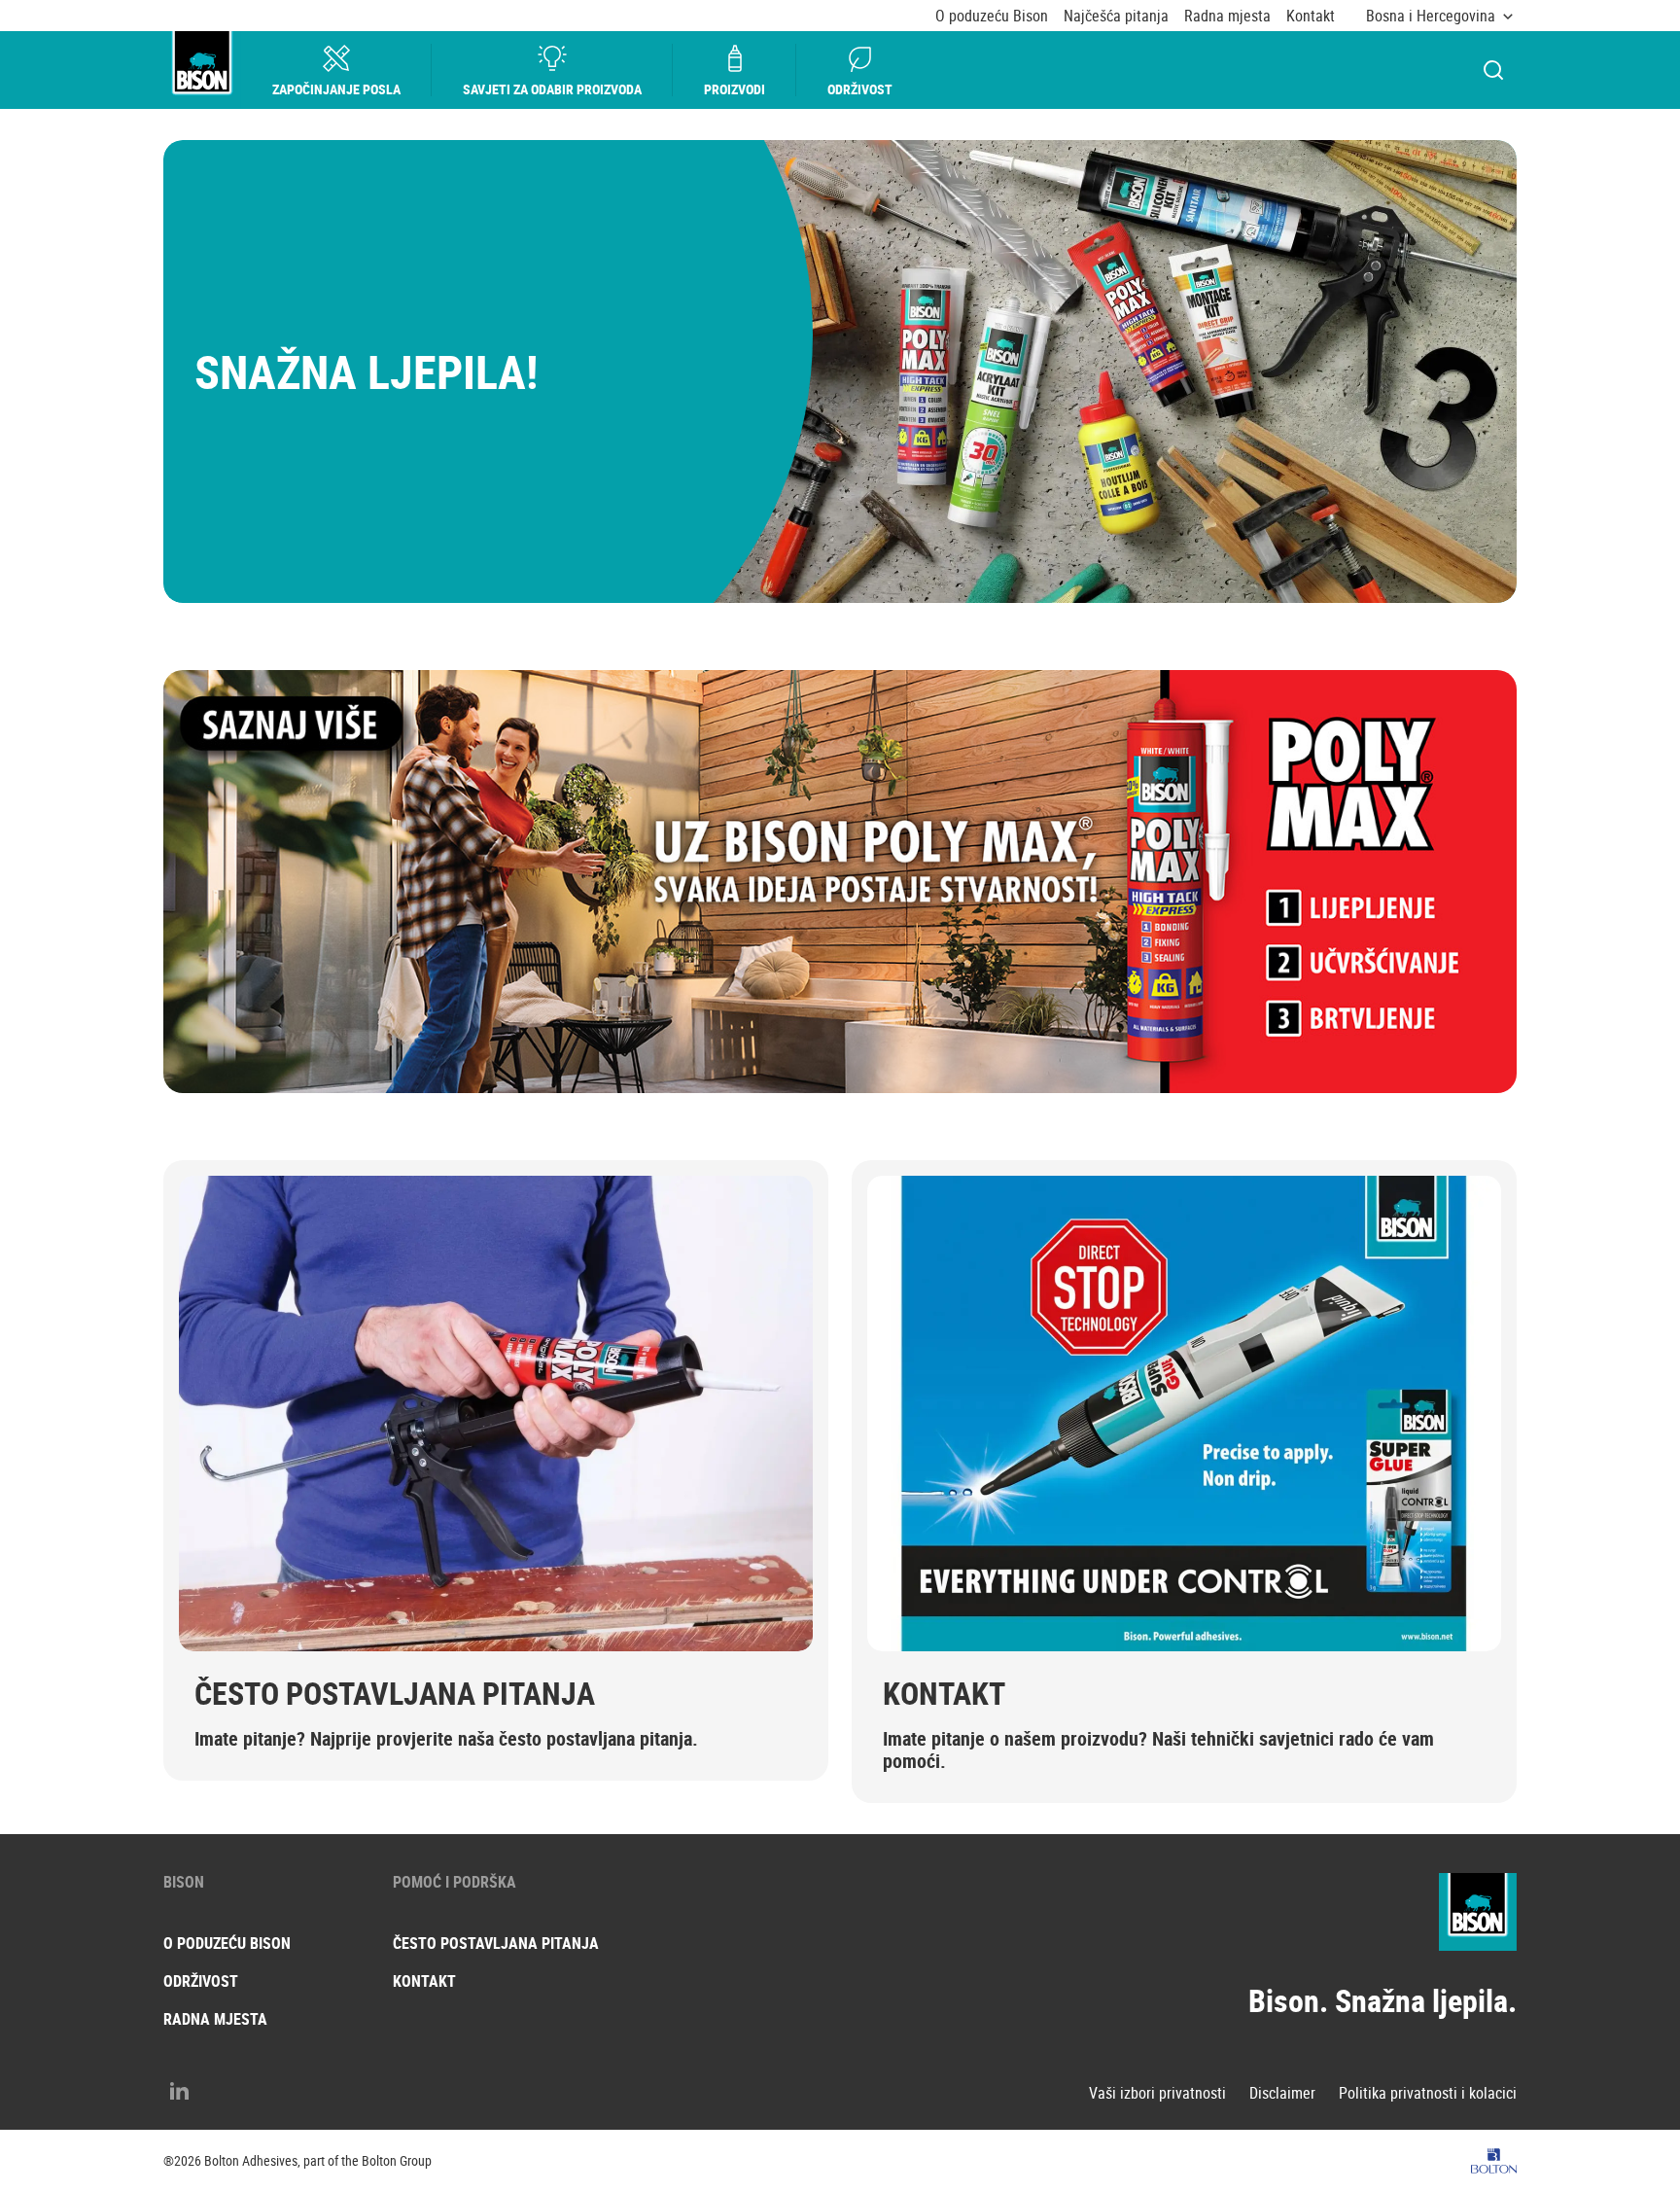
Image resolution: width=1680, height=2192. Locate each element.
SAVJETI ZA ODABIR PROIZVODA (552, 89)
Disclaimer (1282, 2093)
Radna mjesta (1227, 16)
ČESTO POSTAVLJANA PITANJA (395, 1693)
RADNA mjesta (215, 2019)
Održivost (860, 89)
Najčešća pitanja (1116, 16)
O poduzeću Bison (992, 16)
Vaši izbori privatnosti (1157, 2093)
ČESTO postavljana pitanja (496, 1943)
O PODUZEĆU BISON (227, 1943)
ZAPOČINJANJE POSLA (336, 89)
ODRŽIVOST (201, 1981)
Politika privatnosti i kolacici (1428, 2093)
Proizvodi (735, 89)
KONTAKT (944, 1693)
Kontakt (1311, 16)
